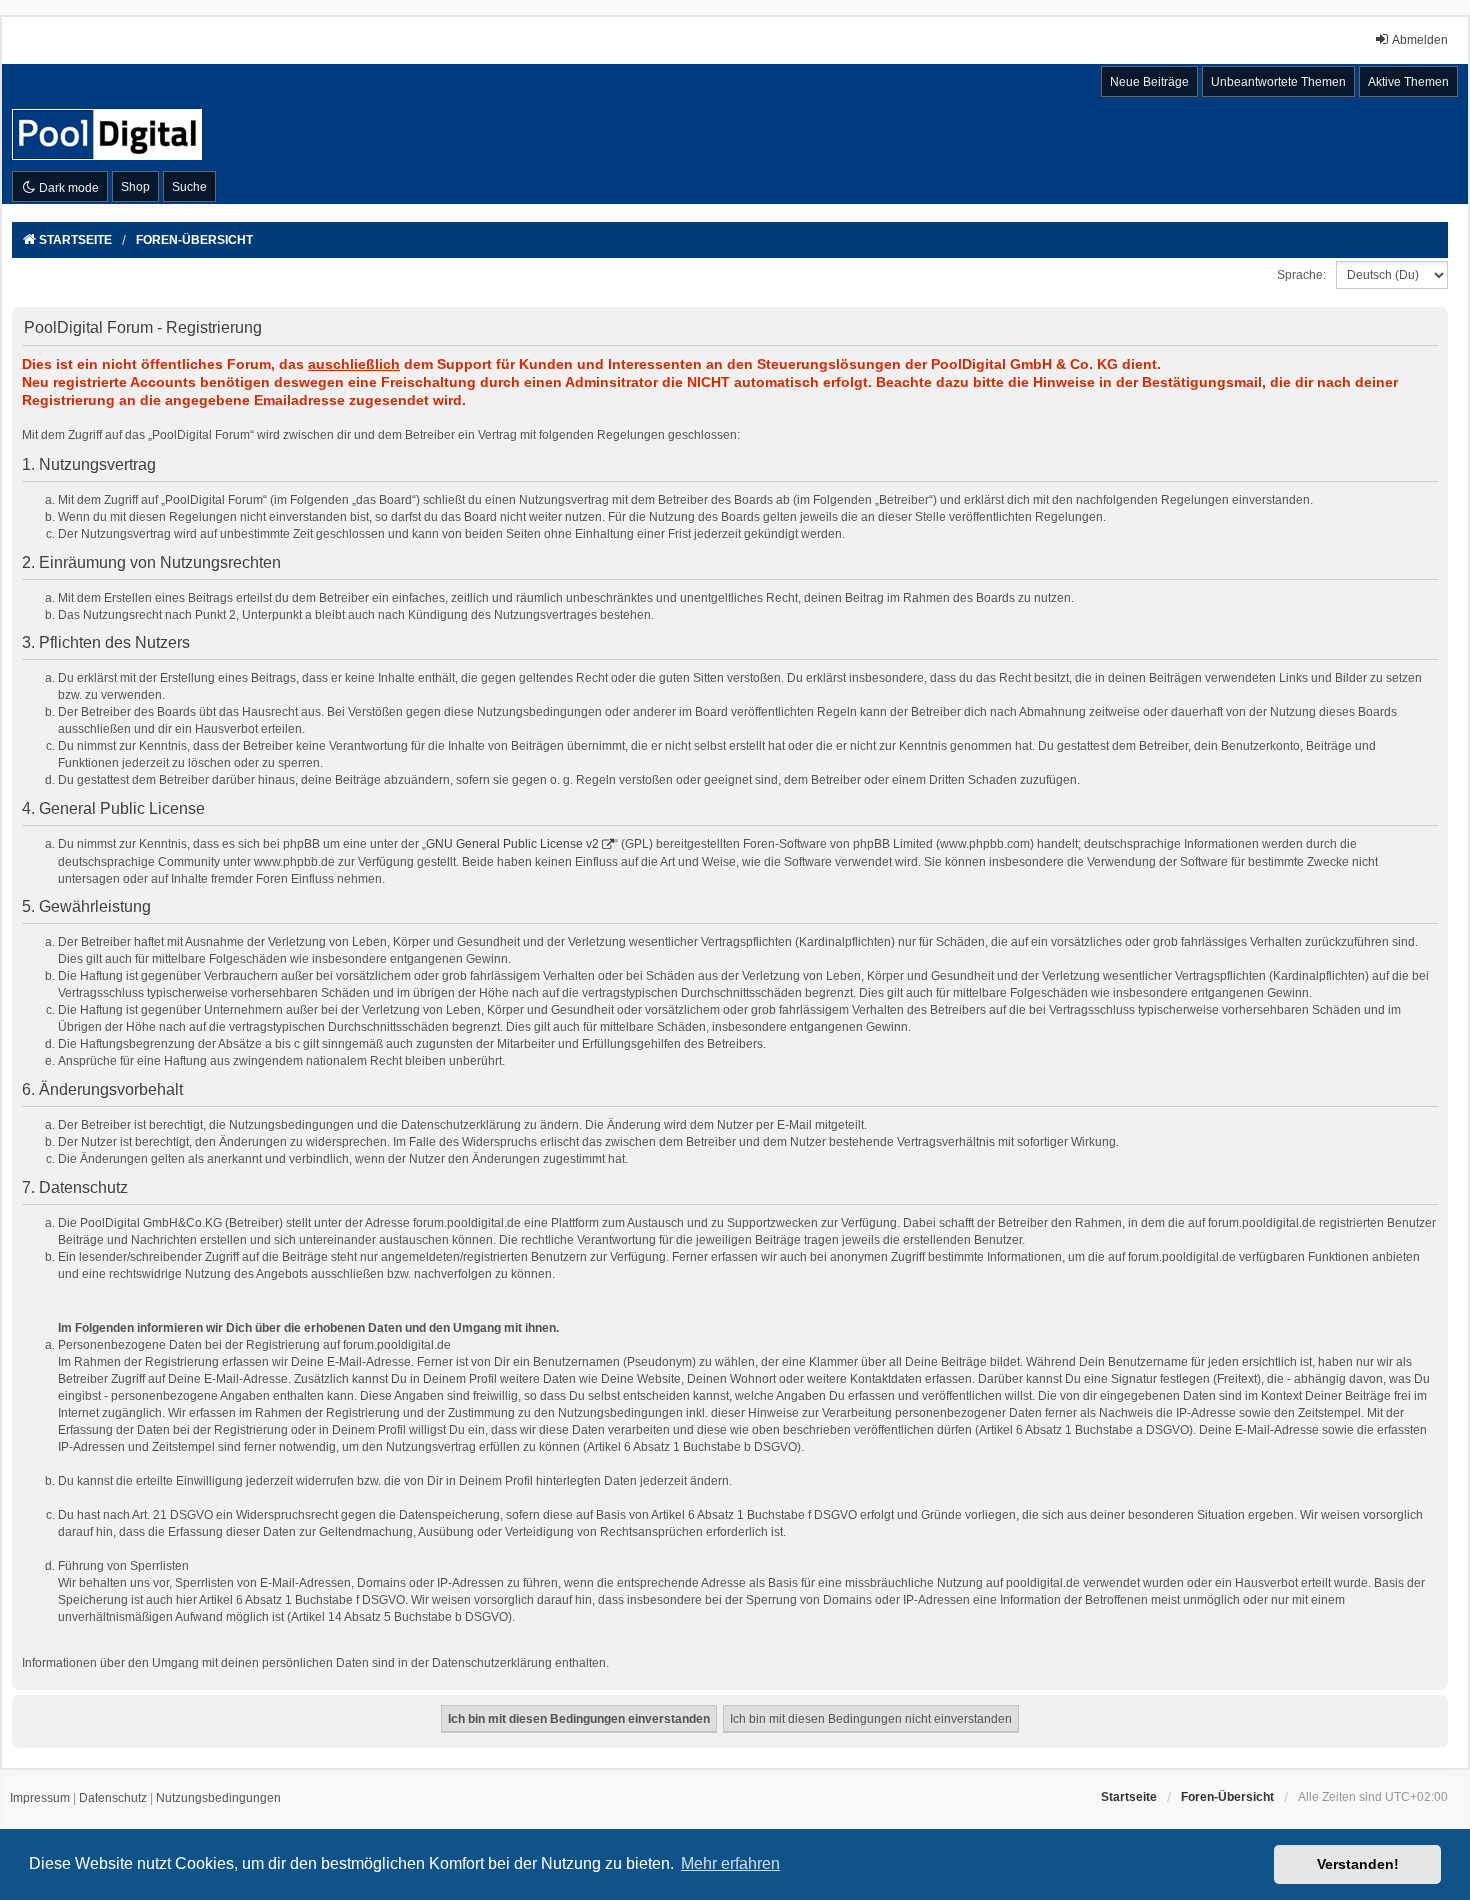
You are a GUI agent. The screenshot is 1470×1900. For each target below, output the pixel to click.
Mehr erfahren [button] (730, 1863)
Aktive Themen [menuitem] (1408, 82)
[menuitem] (40, 1799)
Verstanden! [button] (1358, 1864)
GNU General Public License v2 (512, 844)
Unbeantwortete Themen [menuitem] (1278, 82)
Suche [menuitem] (189, 187)
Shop (135, 187)
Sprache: (1301, 275)
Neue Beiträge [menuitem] (1149, 82)
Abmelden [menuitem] (1420, 40)
